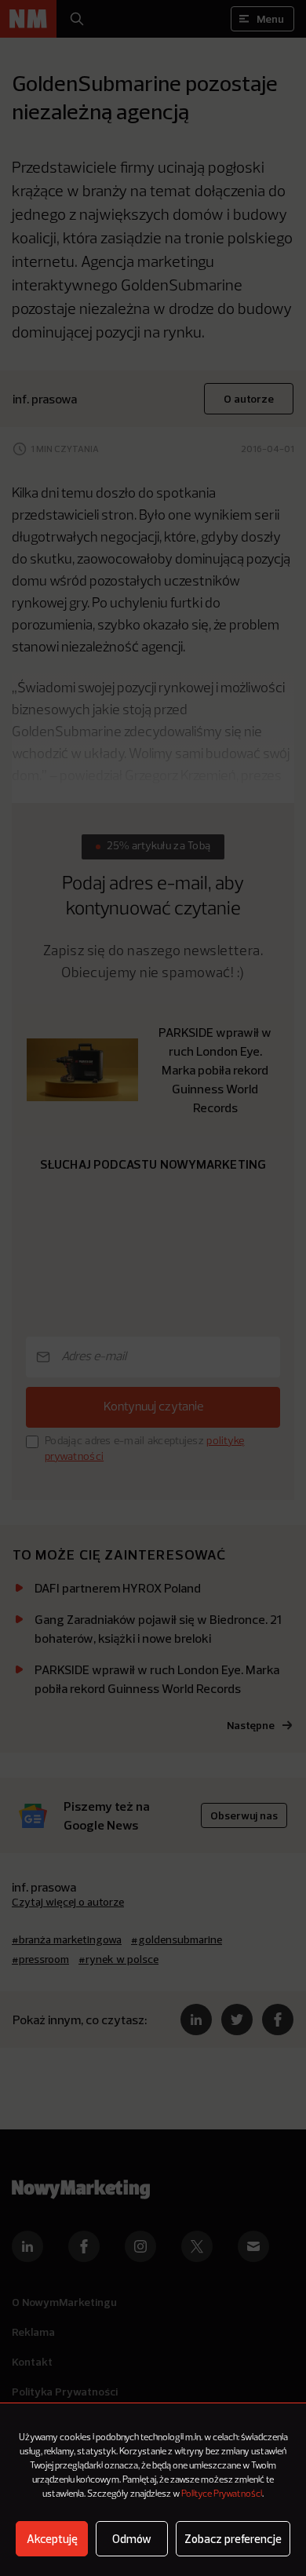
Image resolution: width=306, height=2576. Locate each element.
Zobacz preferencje (233, 2539)
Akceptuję (52, 2539)
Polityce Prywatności (222, 2494)
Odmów (132, 2539)
